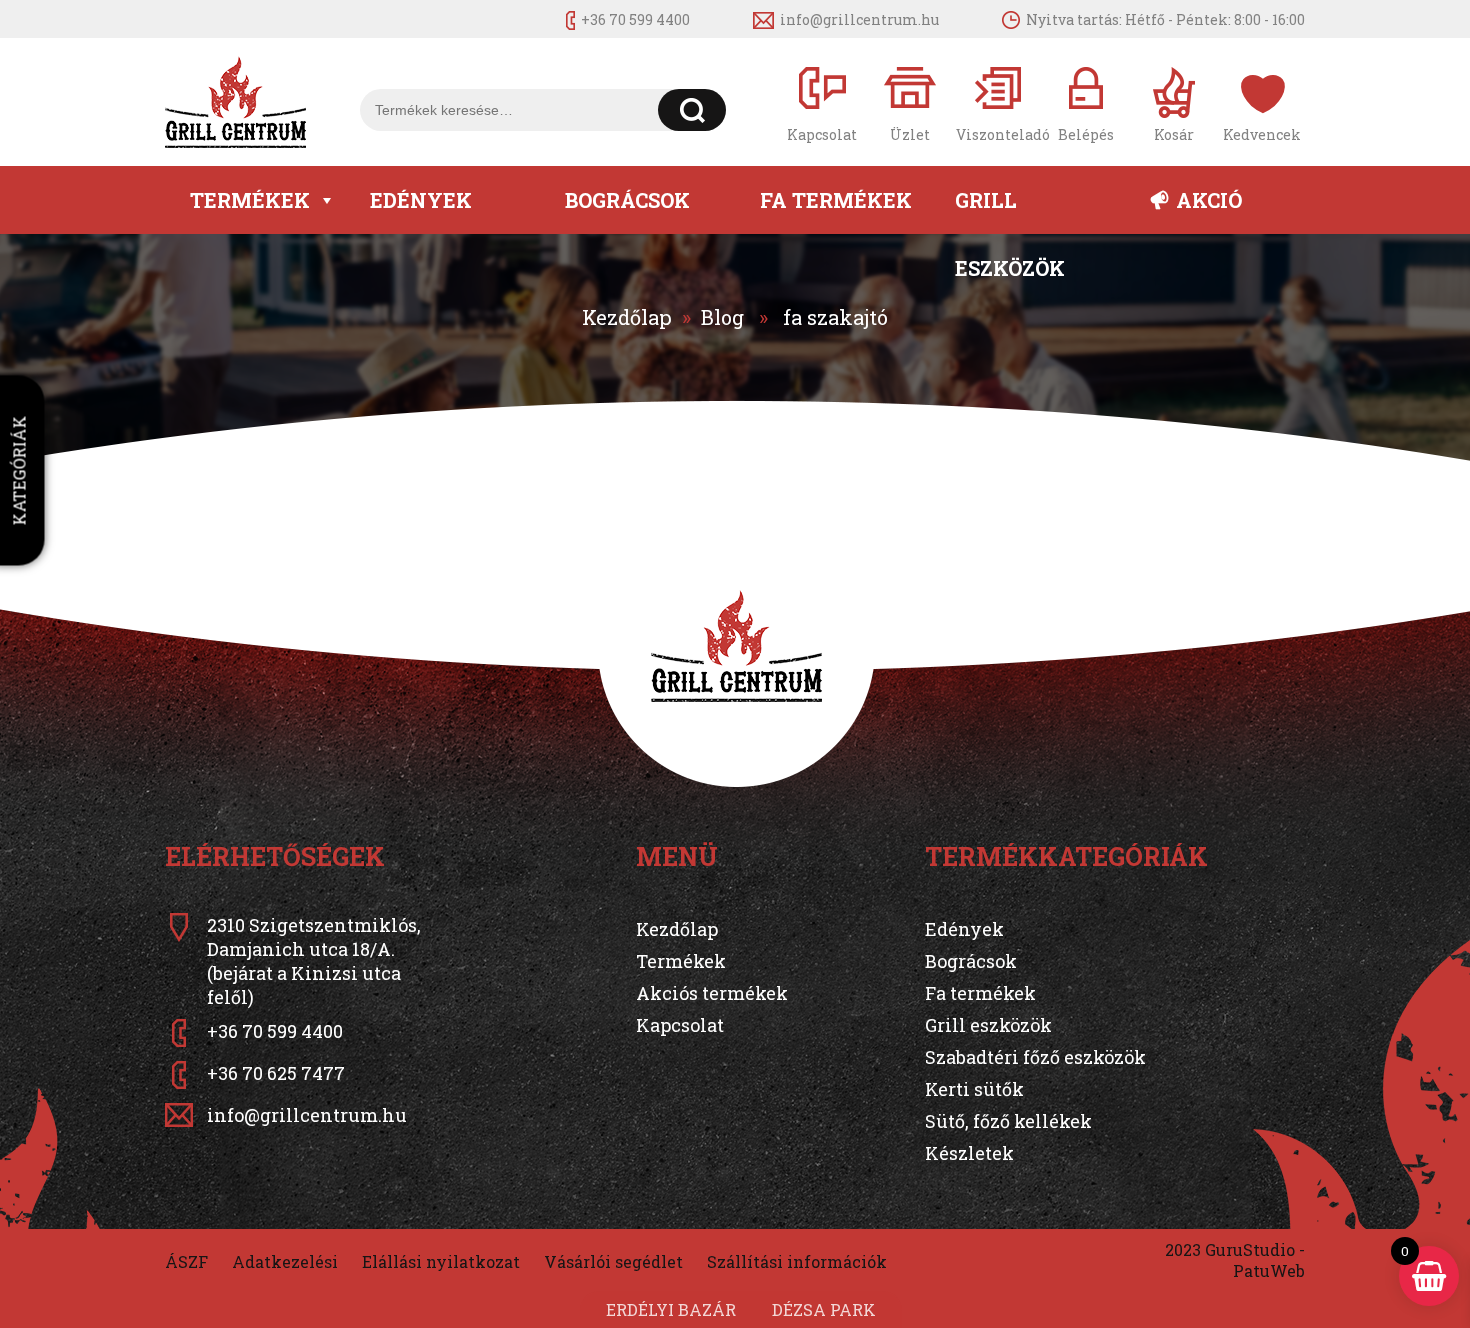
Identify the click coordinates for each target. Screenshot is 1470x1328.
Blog (722, 317)
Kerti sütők (974, 1089)
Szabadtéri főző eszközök (1035, 1057)
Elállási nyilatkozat (441, 1261)
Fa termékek (836, 200)
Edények (421, 200)
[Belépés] (1086, 102)
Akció (1209, 200)
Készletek (969, 1153)
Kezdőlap (627, 317)
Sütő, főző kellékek (1008, 1121)
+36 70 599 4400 (635, 19)
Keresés (692, 110)
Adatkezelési (285, 1261)
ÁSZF (186, 1261)
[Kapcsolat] (822, 102)
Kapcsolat (680, 1025)
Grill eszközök (1010, 210)
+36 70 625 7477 (276, 1073)
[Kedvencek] (1262, 102)
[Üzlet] (910, 102)
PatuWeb (1269, 1270)
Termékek (250, 200)
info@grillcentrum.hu (859, 19)
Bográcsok (627, 200)
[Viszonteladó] (998, 102)
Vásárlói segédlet (613, 1261)
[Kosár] (1174, 102)
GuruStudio (1250, 1249)
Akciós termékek (712, 993)
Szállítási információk (797, 1261)
